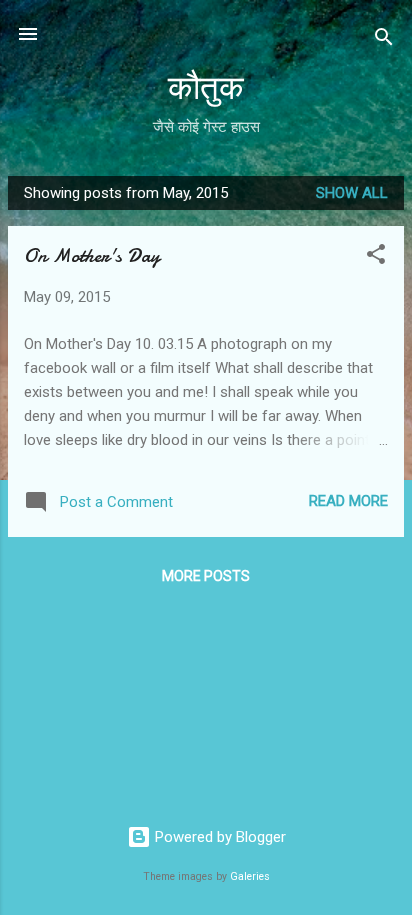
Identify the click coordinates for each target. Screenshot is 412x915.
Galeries (250, 876)
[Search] (384, 40)
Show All (352, 193)
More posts (206, 576)
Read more (348, 501)
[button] (376, 257)
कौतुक (206, 88)
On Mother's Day (92, 255)
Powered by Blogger (218, 837)
